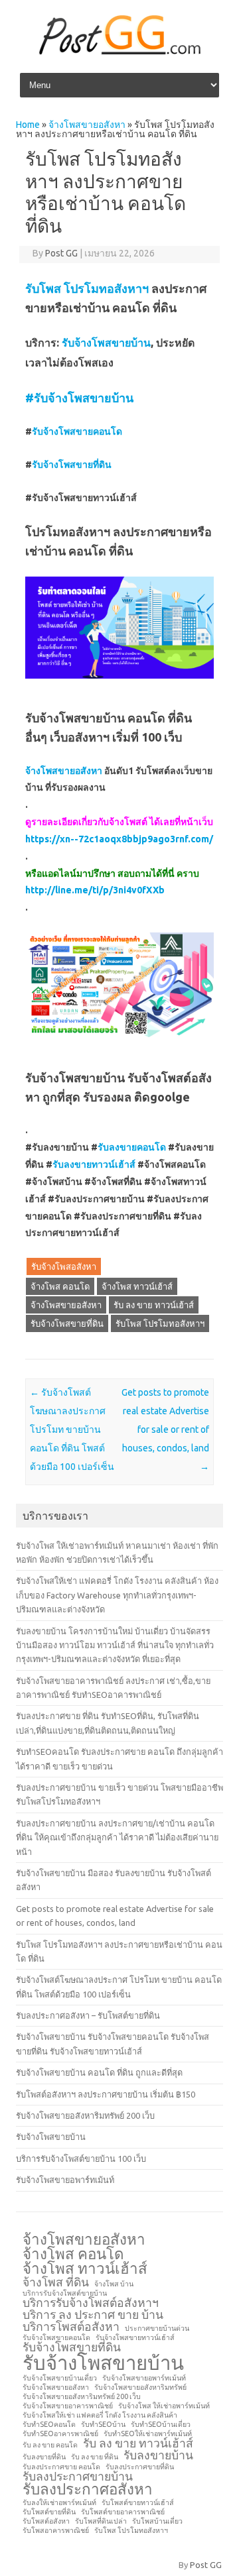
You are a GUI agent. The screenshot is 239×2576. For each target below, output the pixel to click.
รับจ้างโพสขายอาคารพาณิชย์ (68, 2406)
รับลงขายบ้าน (158, 2455)
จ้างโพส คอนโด (60, 1286)
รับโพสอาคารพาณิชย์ (56, 2531)
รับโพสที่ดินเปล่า (101, 2521)
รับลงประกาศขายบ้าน (78, 2477)
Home (28, 125)
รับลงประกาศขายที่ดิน (140, 2467)
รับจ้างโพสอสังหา (64, 1266)
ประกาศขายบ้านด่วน (157, 2328)
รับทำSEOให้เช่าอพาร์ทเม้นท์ (148, 2434)
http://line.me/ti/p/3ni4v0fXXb (95, 890)
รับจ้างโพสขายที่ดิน (72, 465)
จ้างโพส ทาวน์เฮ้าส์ (137, 1286)
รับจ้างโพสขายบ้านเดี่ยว (60, 2378)
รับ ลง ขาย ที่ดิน (95, 2457)
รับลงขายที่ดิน (44, 2457)
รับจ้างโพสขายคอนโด (77, 431)
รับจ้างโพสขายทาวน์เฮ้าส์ (135, 2338)
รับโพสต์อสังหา (46, 2521)
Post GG (61, 253)
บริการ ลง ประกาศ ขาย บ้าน (93, 2315)
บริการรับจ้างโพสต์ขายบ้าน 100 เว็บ (81, 2158)
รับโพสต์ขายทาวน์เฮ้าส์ (138, 2503)
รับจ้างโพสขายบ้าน (106, 343)
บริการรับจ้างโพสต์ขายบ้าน (65, 2293)
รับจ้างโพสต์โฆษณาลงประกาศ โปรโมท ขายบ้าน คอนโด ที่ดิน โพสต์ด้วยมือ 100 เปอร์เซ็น (72, 1429)
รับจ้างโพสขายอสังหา (56, 2387)
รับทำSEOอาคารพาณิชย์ (60, 2434)
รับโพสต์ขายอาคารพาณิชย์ (123, 2512)
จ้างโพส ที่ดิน (56, 2282)
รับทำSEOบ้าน (103, 2425)
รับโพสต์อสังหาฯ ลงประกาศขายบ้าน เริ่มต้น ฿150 (106, 2094)
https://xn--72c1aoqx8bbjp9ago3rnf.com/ (119, 839)
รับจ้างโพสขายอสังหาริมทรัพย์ (140, 2387)
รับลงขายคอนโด (132, 1147)
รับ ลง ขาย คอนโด (50, 2445)
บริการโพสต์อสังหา (71, 2327)
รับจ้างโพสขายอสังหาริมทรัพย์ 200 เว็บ (85, 2115)
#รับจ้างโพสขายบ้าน (79, 398)
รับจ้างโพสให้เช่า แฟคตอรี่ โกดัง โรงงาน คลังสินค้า (100, 2415)
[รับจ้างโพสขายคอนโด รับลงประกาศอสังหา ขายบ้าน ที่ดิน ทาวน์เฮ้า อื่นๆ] (119, 52)
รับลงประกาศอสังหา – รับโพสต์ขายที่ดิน (88, 2015)
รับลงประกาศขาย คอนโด (61, 2467)
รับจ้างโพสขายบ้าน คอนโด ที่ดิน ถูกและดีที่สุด (99, 2072)
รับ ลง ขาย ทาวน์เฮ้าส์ (154, 1305)
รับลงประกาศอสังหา (88, 2489)
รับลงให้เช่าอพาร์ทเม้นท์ (59, 2503)
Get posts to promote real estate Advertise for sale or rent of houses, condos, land (165, 1429)
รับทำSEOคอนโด (49, 2425)
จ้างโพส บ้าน (114, 2284)
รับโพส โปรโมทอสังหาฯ (87, 288)
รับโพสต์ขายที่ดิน (49, 2512)
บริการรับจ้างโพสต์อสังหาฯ (91, 2303)
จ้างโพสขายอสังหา (87, 125)
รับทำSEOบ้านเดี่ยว (161, 2425)
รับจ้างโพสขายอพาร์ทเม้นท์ (65, 2180)
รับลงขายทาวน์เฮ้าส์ (94, 1164)
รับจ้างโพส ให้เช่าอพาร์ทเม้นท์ (164, 2406)
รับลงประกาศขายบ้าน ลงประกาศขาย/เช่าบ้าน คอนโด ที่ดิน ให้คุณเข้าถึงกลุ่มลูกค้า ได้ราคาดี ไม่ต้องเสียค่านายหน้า (117, 1837)
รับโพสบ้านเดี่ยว (157, 2521)
